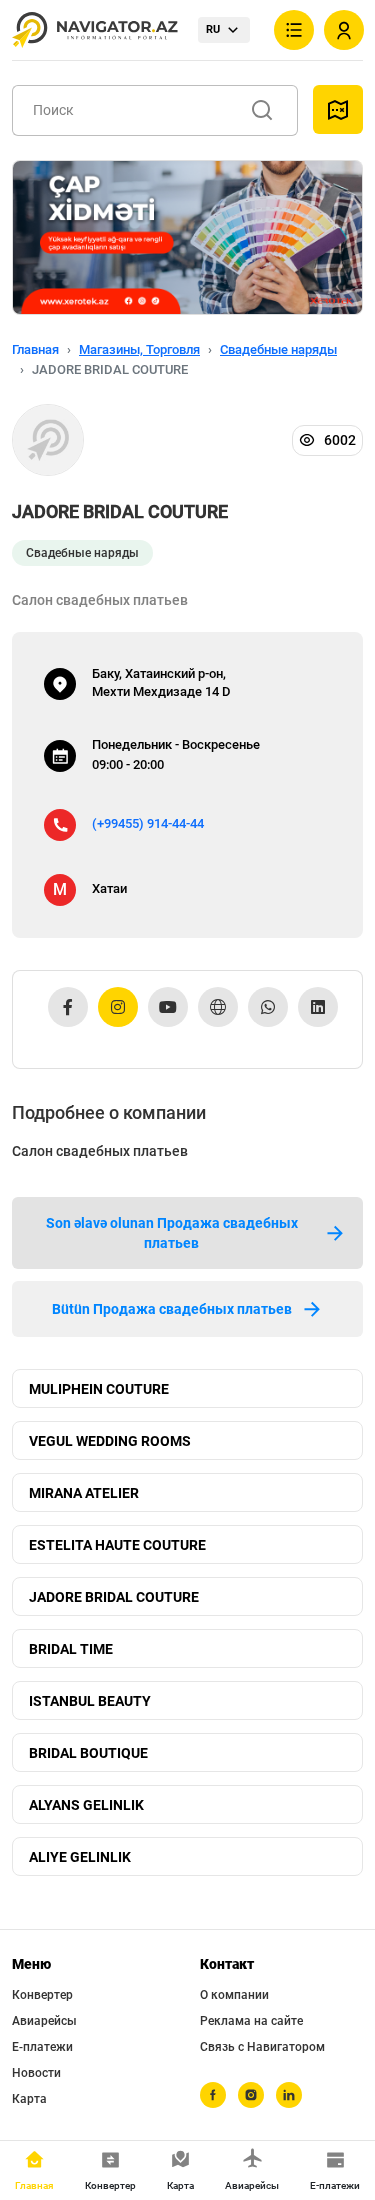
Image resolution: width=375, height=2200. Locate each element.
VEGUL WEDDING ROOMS (110, 1441)
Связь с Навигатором (262, 2047)
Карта (29, 2099)
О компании (234, 1995)
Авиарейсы (44, 2021)
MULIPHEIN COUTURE (99, 1389)
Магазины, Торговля (139, 349)
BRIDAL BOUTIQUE (88, 1753)
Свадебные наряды (278, 349)
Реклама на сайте (251, 2021)
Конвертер (42, 1995)
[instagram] (251, 2095)
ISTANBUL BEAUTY (90, 1701)
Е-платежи (42, 2047)
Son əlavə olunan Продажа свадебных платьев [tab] (172, 1233)
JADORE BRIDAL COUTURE (114, 1597)
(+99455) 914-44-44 (148, 823)
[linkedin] (289, 2095)
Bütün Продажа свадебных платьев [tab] (172, 1309)
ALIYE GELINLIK (80, 1857)
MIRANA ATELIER (84, 1493)
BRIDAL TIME (71, 1649)
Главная (35, 349)
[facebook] (213, 2095)
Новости (36, 2073)
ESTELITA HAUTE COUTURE (117, 1545)
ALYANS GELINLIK (86, 1805)
